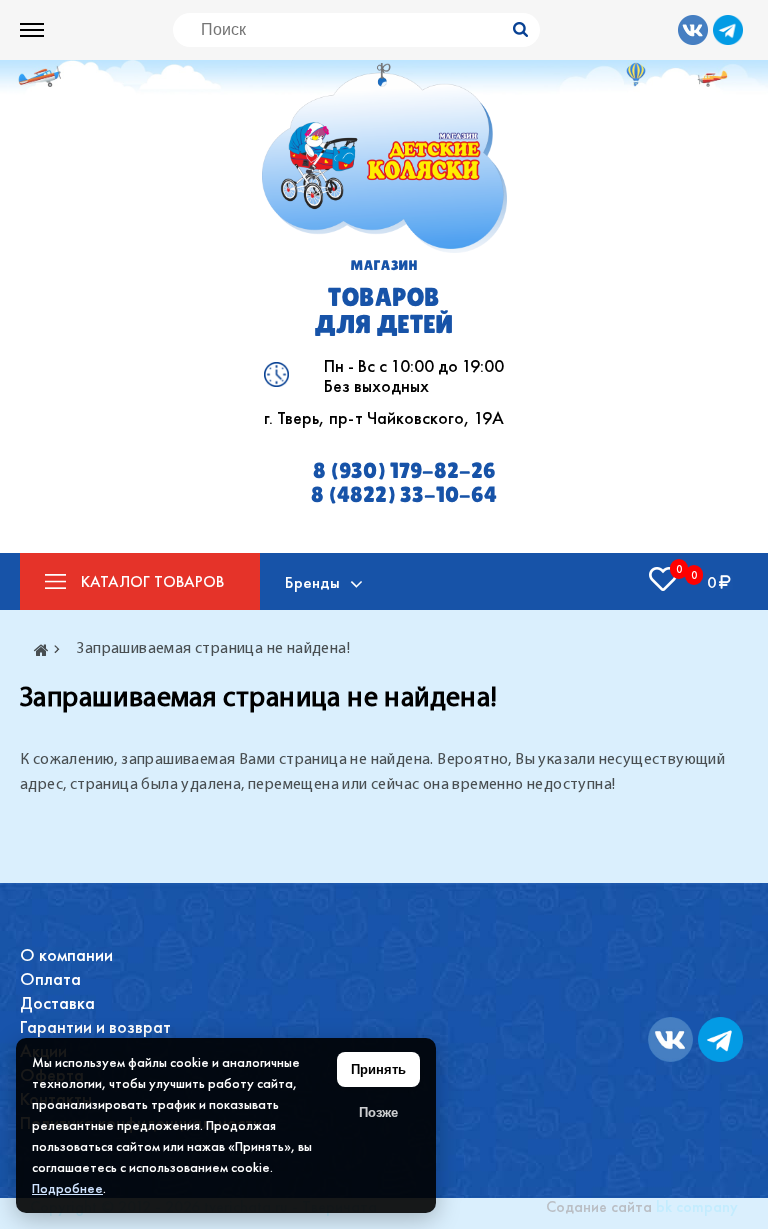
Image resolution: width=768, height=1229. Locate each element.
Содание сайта (599, 1206)
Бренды (312, 582)
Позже (378, 1112)
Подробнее (67, 1188)
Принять (378, 1069)
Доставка (57, 1002)
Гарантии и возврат (95, 1026)
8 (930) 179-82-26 (404, 471)
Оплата (50, 978)
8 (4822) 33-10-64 (404, 495)
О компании (66, 954)
